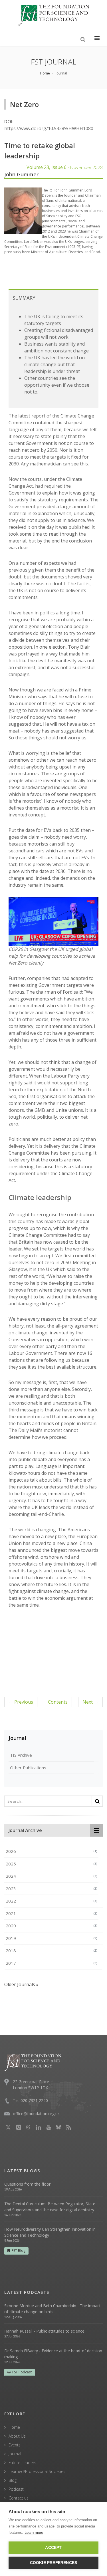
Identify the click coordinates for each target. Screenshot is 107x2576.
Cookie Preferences (54, 2563)
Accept (53, 2548)
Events (15, 2445)
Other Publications (28, 1768)
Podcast (16, 2489)
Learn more (34, 2532)
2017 (51, 1963)
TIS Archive (21, 1755)
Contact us (19, 2498)
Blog (13, 2480)
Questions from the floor (27, 2184)
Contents (58, 1702)
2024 (51, 1876)
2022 (51, 1901)
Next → (90, 1702)
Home (45, 73)
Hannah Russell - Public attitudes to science (44, 2331)
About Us (17, 2436)
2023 (51, 1889)
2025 (51, 1864)
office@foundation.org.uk (36, 2114)
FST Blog (19, 2251)
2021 (51, 1913)
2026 (51, 1851)
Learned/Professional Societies (37, 2471)
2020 (51, 1926)
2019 (51, 1938)
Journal (17, 1738)
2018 (51, 1950)
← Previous (21, 1702)
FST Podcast (22, 2372)
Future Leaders (22, 2463)
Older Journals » (21, 1984)
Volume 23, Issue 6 (65, 167)
